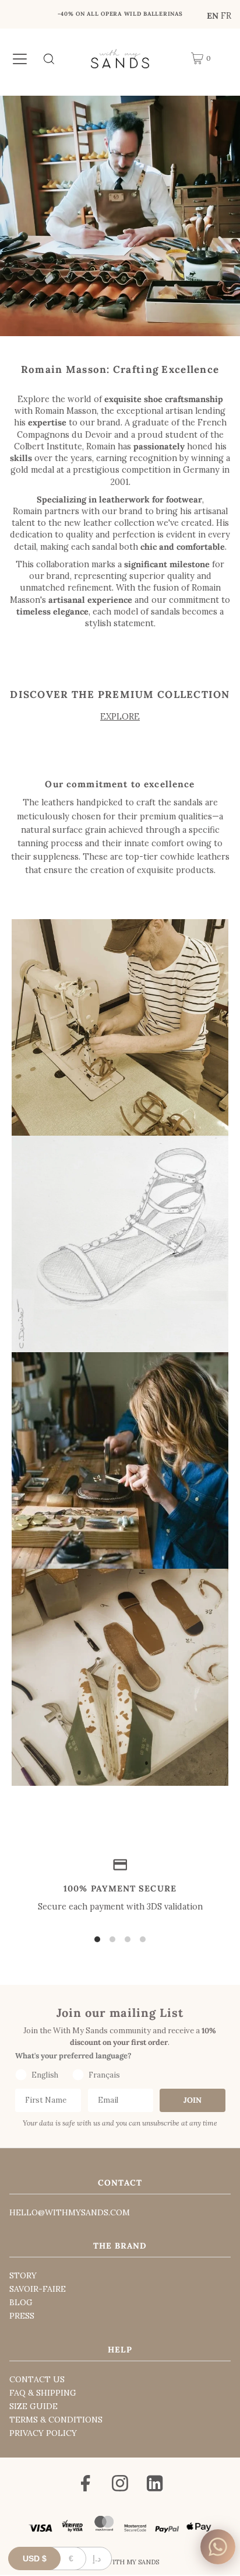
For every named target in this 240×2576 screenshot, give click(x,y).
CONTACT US (37, 2379)
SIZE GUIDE (33, 2406)
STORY (23, 2275)
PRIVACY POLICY (43, 2433)
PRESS (22, 2316)
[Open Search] (49, 58)
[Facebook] (86, 2485)
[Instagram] (120, 2485)
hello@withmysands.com (70, 2212)
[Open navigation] (20, 58)
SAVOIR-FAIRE (38, 2289)
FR (226, 15)
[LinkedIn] (155, 2485)
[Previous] (20, 17)
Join (193, 2100)
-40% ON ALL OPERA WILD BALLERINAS (120, 14)
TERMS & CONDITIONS (56, 2420)
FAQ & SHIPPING (43, 2393)
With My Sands (133, 2562)
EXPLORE (120, 716)
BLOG (21, 2302)
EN (213, 15)
